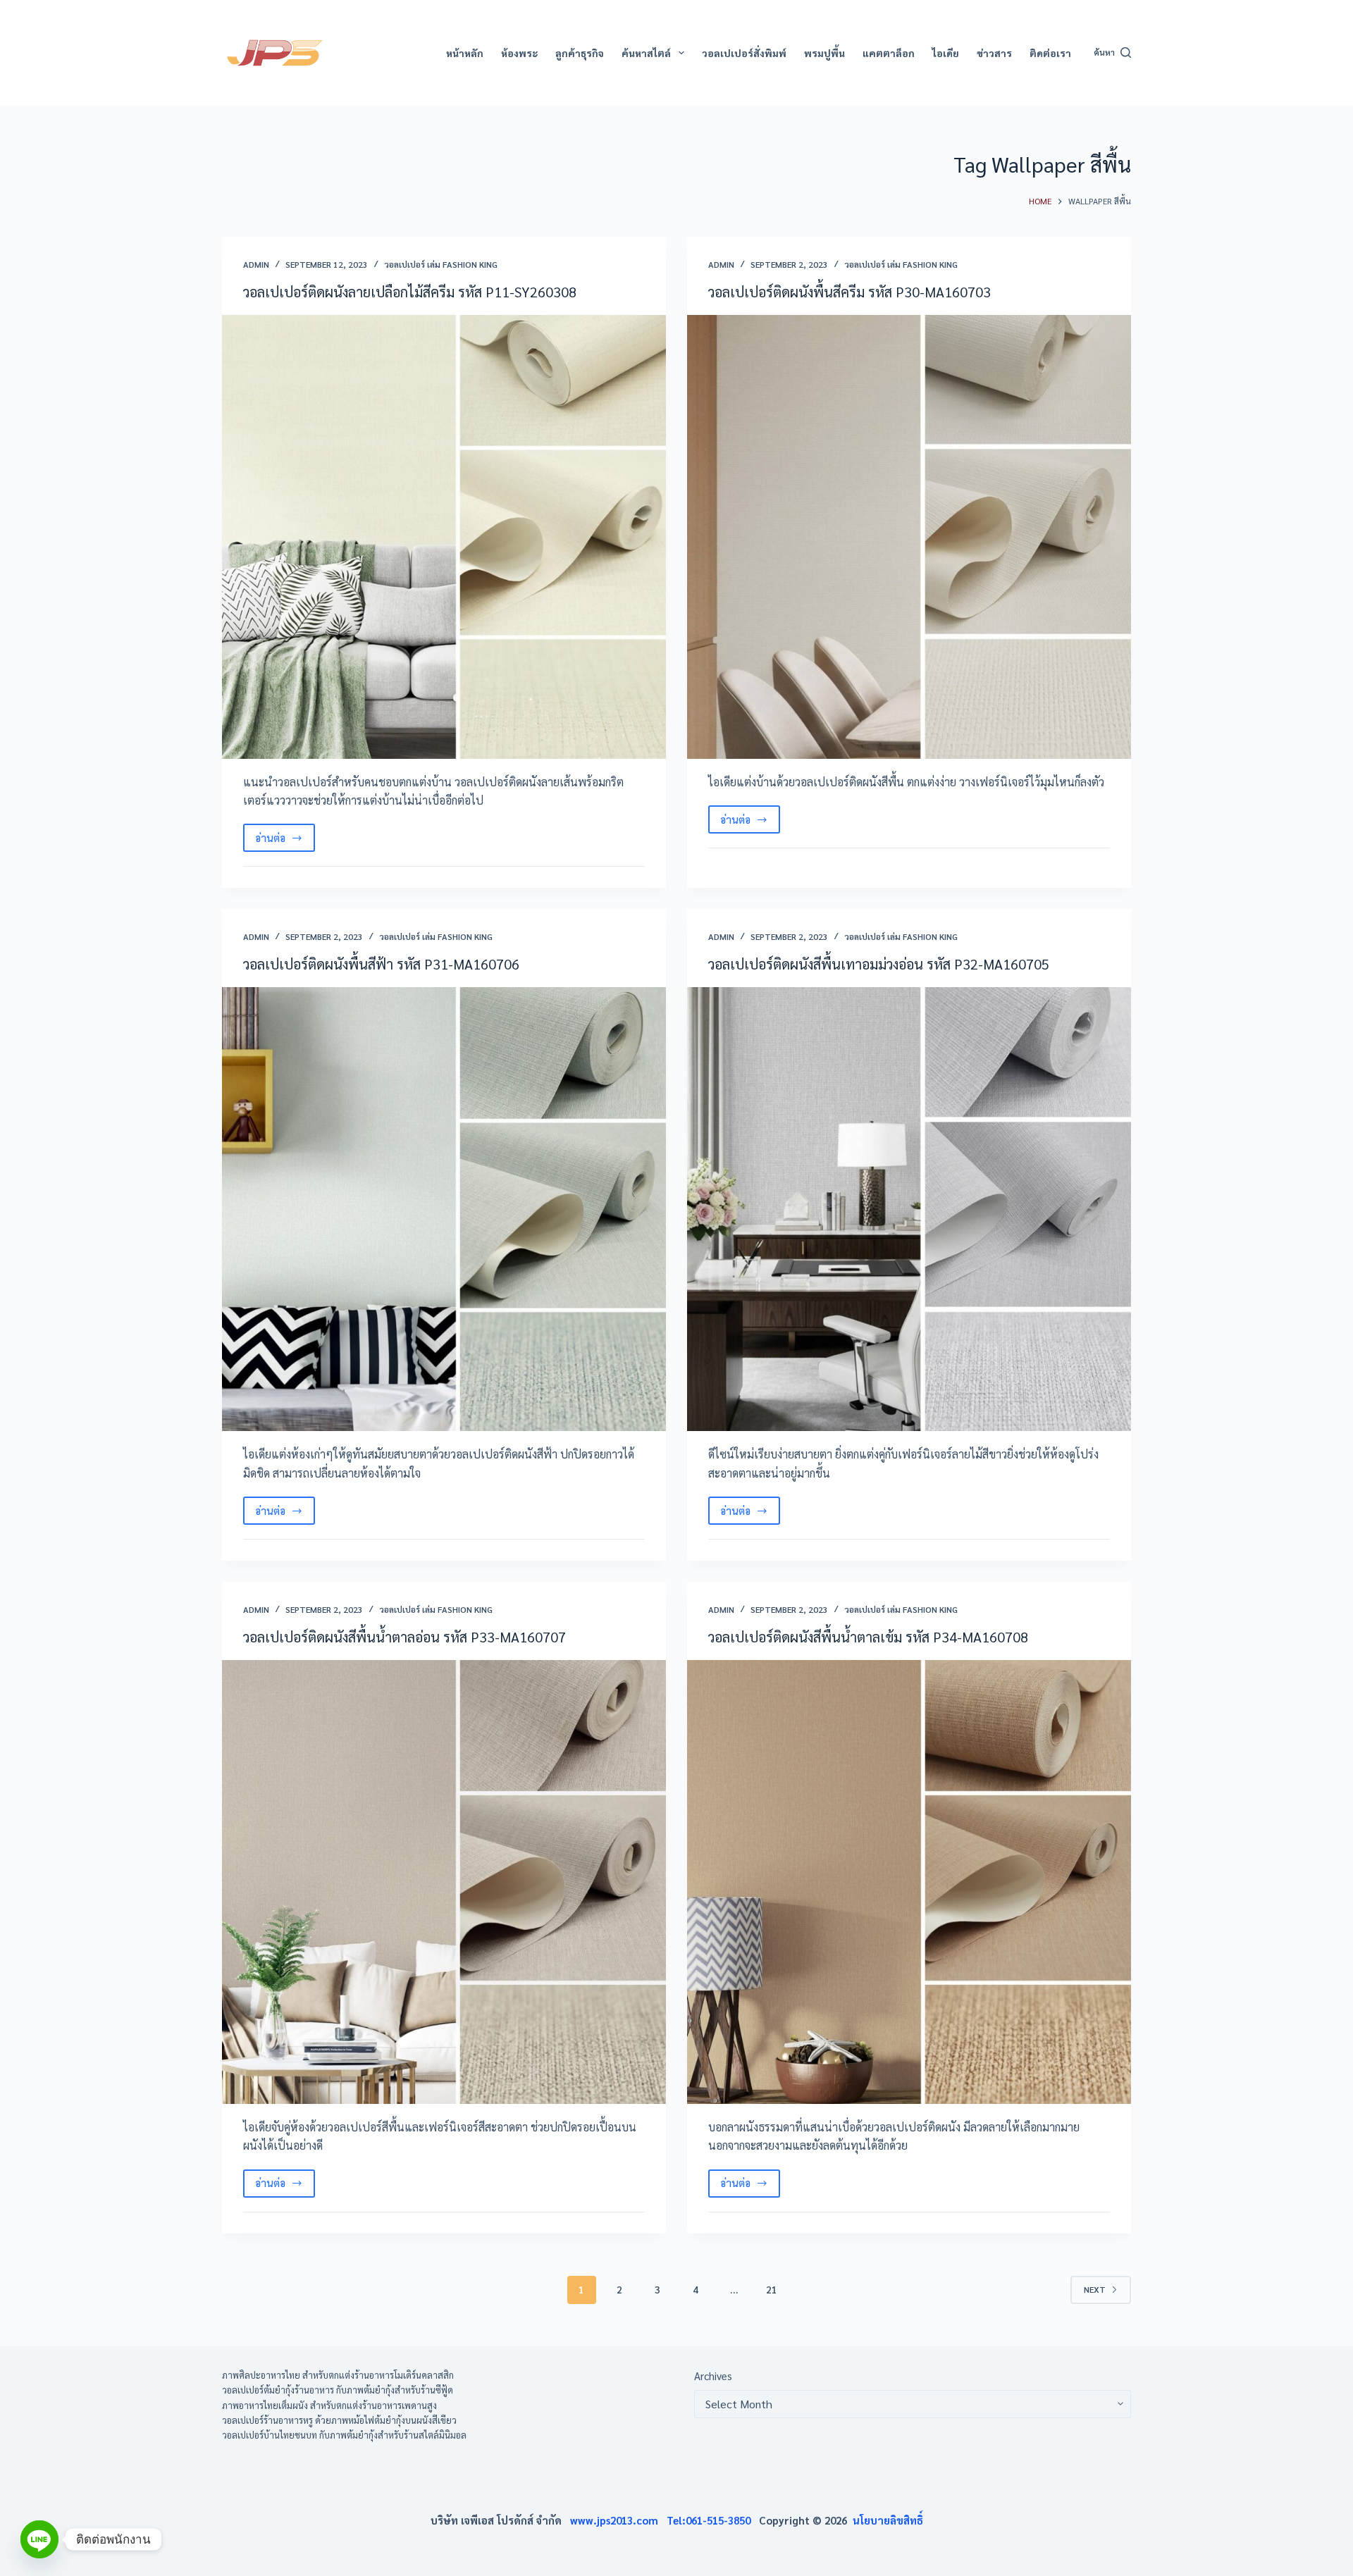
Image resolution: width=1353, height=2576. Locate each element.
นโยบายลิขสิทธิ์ (888, 2520)
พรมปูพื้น (824, 53)
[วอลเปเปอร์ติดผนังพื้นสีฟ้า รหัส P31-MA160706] (444, 1209)
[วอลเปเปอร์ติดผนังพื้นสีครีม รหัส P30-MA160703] (909, 537)
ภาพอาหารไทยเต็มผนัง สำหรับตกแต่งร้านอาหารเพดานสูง (329, 2405)
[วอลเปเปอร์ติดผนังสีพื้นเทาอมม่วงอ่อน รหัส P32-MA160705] (909, 1209)
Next (1095, 2289)
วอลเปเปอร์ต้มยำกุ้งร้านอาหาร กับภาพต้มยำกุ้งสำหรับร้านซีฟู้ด (338, 2390)
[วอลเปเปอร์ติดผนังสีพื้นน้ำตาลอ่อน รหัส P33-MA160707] (444, 1882)
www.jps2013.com (618, 2520)
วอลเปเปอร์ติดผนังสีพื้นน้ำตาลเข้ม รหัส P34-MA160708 (868, 1637)
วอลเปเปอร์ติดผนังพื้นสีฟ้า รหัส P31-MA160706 (381, 964)
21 (772, 2289)
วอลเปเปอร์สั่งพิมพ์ (744, 53)
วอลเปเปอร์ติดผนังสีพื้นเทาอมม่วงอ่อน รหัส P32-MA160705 (879, 964)
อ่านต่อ (285, 841)
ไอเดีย (946, 53)
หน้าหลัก (465, 53)
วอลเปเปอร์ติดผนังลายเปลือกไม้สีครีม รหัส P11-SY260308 (410, 292)
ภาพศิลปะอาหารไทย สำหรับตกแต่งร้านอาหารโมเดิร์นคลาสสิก (338, 2375)
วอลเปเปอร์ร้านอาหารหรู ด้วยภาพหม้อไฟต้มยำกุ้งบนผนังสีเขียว (339, 2420)
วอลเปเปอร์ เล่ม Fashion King (441, 264)
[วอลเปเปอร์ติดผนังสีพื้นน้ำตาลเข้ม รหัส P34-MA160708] (909, 1882)
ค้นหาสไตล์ (646, 53)
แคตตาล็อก (889, 53)
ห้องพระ (519, 53)
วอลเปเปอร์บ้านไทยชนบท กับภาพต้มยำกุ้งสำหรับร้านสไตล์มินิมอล (344, 2435)
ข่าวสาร (994, 53)
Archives (713, 2376)
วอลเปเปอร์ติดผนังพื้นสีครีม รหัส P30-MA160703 (850, 292)
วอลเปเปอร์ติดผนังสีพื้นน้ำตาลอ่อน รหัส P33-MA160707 (404, 1637)
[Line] (39, 2539)
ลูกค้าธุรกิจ (580, 53)
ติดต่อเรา (1050, 53)
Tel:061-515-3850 (713, 2520)
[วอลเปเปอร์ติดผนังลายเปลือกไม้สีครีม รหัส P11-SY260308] (444, 537)
